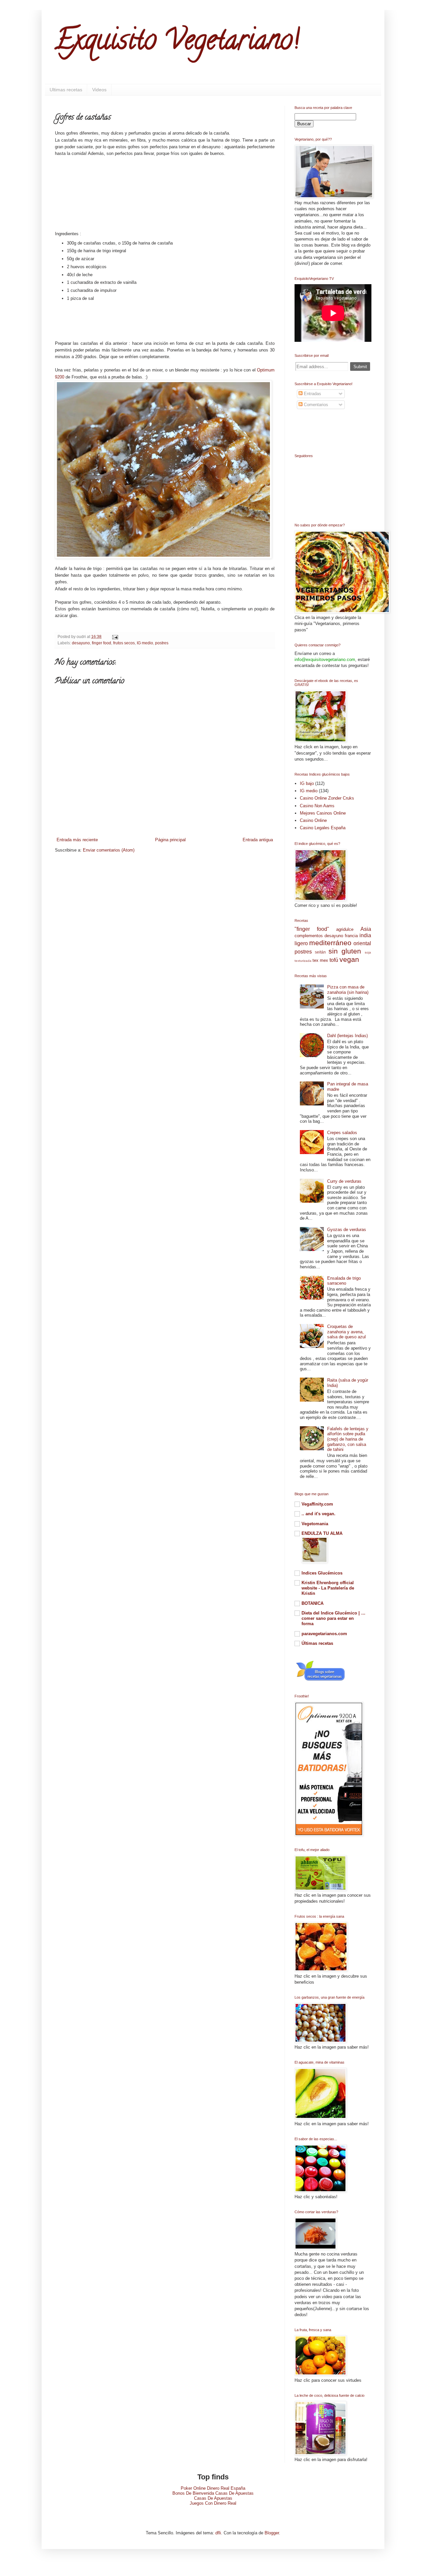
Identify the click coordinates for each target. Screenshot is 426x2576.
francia (351, 936)
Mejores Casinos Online (323, 813)
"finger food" (312, 929)
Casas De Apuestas (213, 2498)
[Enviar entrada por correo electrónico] (114, 637)
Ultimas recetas (66, 90)
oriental (362, 943)
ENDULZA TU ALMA (322, 1533)
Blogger (272, 2533)
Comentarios (315, 405)
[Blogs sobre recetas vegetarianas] (320, 1681)
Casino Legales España (323, 828)
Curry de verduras (344, 1181)
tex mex (320, 960)
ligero (301, 943)
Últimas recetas (317, 1643)
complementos (309, 936)
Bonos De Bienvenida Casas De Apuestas (213, 2493)
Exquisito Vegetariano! (177, 43)
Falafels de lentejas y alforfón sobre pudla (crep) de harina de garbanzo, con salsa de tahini (348, 1439)
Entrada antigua (258, 840)
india (365, 935)
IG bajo (307, 783)
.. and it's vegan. (319, 1514)
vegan (349, 959)
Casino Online (313, 820)
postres (162, 643)
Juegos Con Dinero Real (213, 2503)
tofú (334, 960)
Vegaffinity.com (317, 1504)
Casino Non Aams (317, 806)
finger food (102, 643)
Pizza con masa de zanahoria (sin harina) (348, 990)
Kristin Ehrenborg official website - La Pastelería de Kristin (328, 1588)
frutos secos (124, 643)
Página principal (170, 840)
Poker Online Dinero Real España (213, 2488)
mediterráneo (330, 943)
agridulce (345, 929)
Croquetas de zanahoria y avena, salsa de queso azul (346, 1332)
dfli (218, 2533)
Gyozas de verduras (347, 1230)
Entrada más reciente (77, 840)
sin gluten (345, 951)
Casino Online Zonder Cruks (327, 798)
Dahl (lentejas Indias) (347, 1036)
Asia (366, 929)
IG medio (145, 643)
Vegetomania (315, 1524)
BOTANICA (313, 1603)
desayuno (81, 643)
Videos (99, 90)
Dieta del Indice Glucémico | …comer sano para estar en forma (333, 1618)
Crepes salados (342, 1133)
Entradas (312, 394)
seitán (320, 952)
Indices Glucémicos (322, 1573)
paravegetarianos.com (324, 1634)
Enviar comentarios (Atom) (109, 850)
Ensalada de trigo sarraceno (344, 1281)
